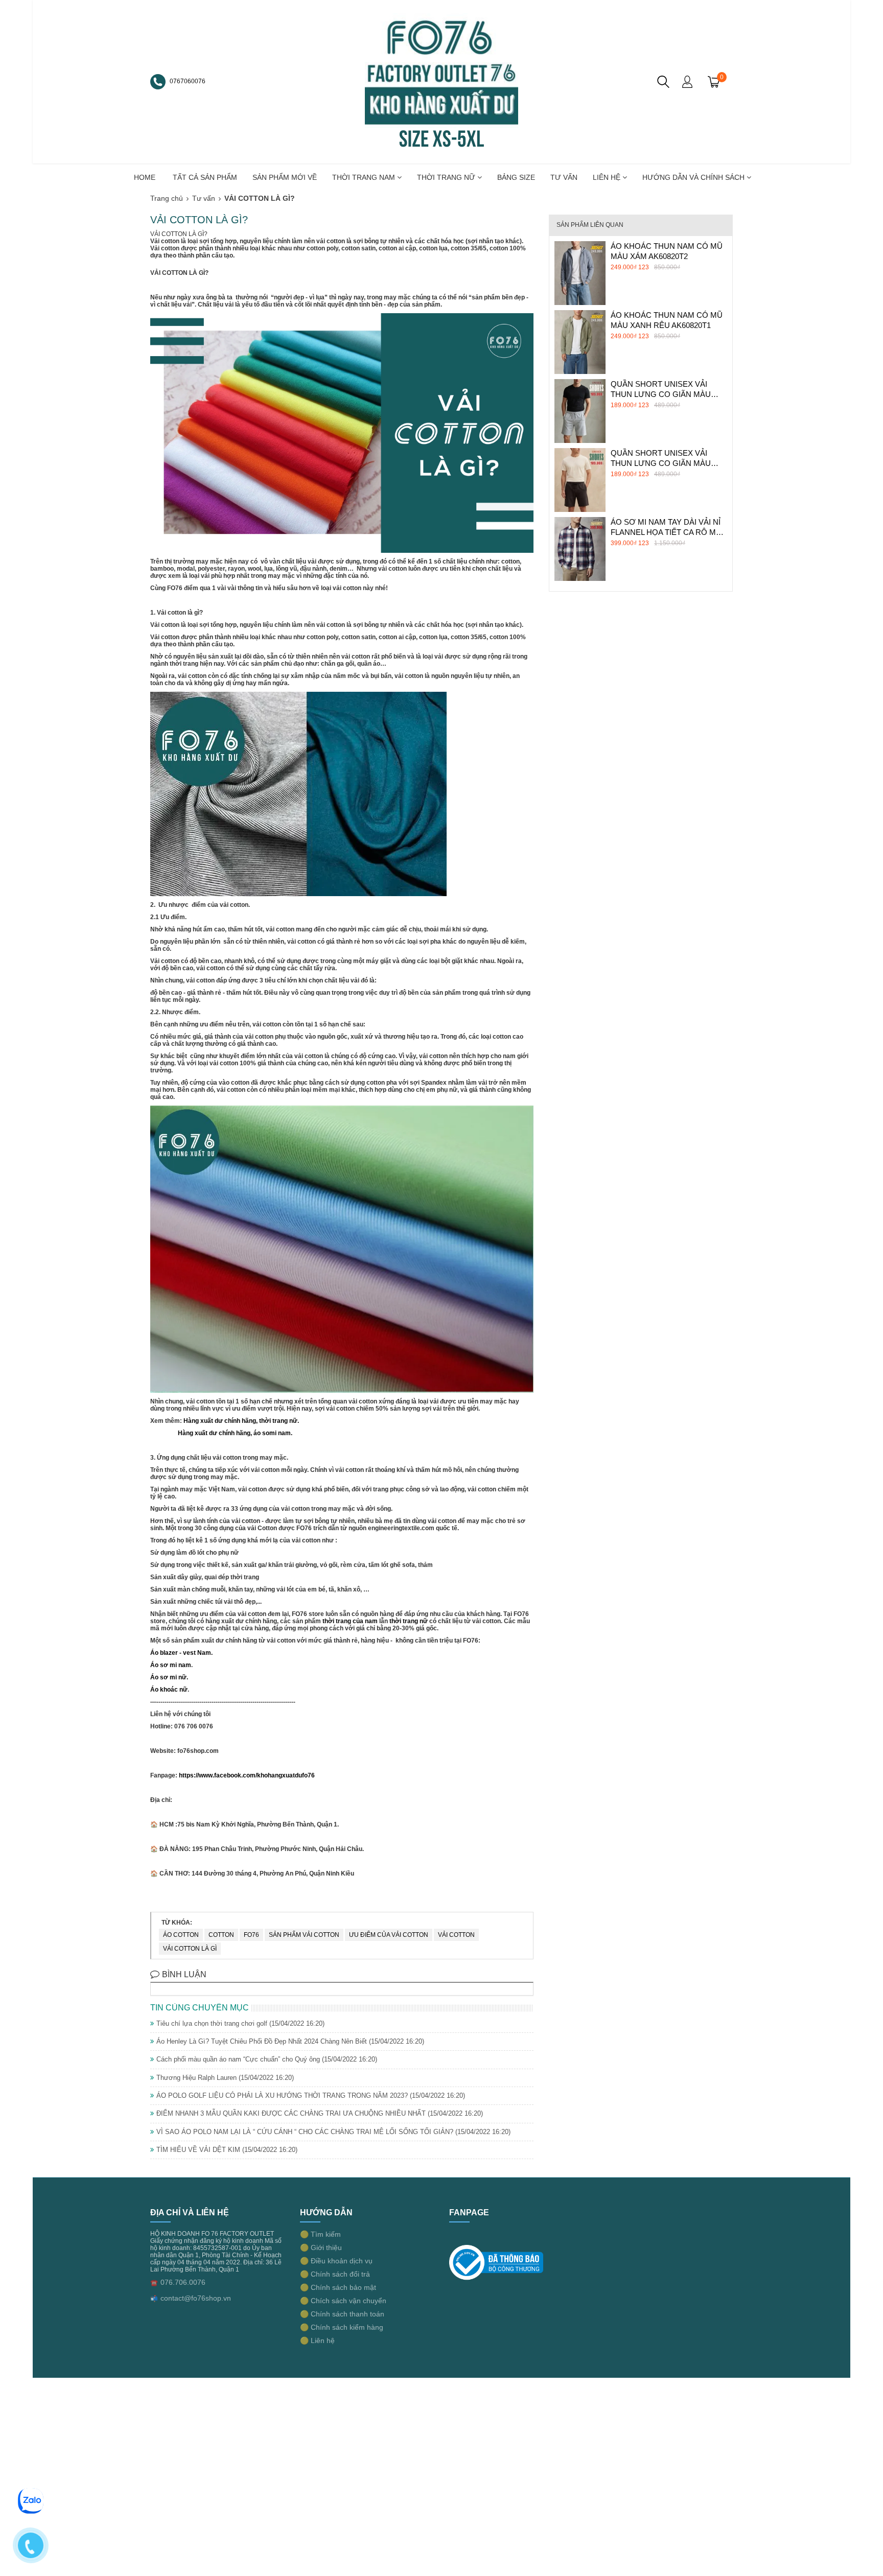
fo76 (251, 1935)
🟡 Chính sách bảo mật (338, 2287)
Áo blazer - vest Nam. (181, 1653)
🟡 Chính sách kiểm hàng (342, 2327)
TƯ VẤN (564, 177)
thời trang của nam (350, 1621)
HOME (145, 177)
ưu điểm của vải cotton (389, 1935)
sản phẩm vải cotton (304, 1935)
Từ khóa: (177, 1923)
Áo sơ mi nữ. (169, 1677)
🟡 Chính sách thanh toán (342, 2314)
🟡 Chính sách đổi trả (335, 2274)
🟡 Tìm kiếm (320, 2234)
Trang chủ (167, 198)
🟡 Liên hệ (317, 2340)
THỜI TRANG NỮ (447, 177)
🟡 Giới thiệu (321, 2247)
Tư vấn (204, 198)
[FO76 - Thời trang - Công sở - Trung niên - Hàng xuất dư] (441, 81)
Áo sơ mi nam (171, 1665)
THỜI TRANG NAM (365, 177)
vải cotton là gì (190, 1949)
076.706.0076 (183, 2282)
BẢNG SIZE (516, 177)
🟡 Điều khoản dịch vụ (336, 2261)
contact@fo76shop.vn (196, 2298)
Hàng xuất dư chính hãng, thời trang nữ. (241, 1421)
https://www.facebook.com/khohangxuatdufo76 (246, 1775)
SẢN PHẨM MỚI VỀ (285, 177)
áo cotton (181, 1935)
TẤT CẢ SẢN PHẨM (205, 177)
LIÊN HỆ (608, 177)
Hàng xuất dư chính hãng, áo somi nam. (233, 1433)
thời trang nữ (409, 1621)
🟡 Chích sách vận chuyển (343, 2301)
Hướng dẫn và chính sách (694, 177)
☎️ (154, 2283)
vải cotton (456, 1935)
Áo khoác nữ (169, 1690)
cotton (221, 1935)
